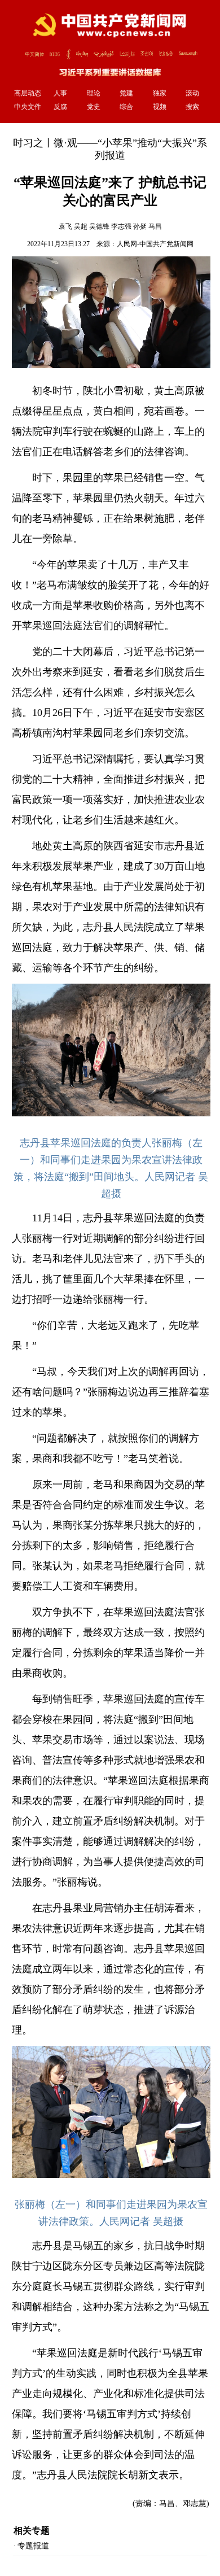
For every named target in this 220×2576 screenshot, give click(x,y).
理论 (94, 93)
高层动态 (28, 93)
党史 (94, 107)
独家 (160, 93)
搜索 (192, 107)
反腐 (60, 107)
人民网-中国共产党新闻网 (155, 244)
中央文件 (28, 107)
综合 (126, 107)
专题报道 (33, 2546)
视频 (160, 107)
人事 (60, 93)
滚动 (192, 93)
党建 (126, 93)
